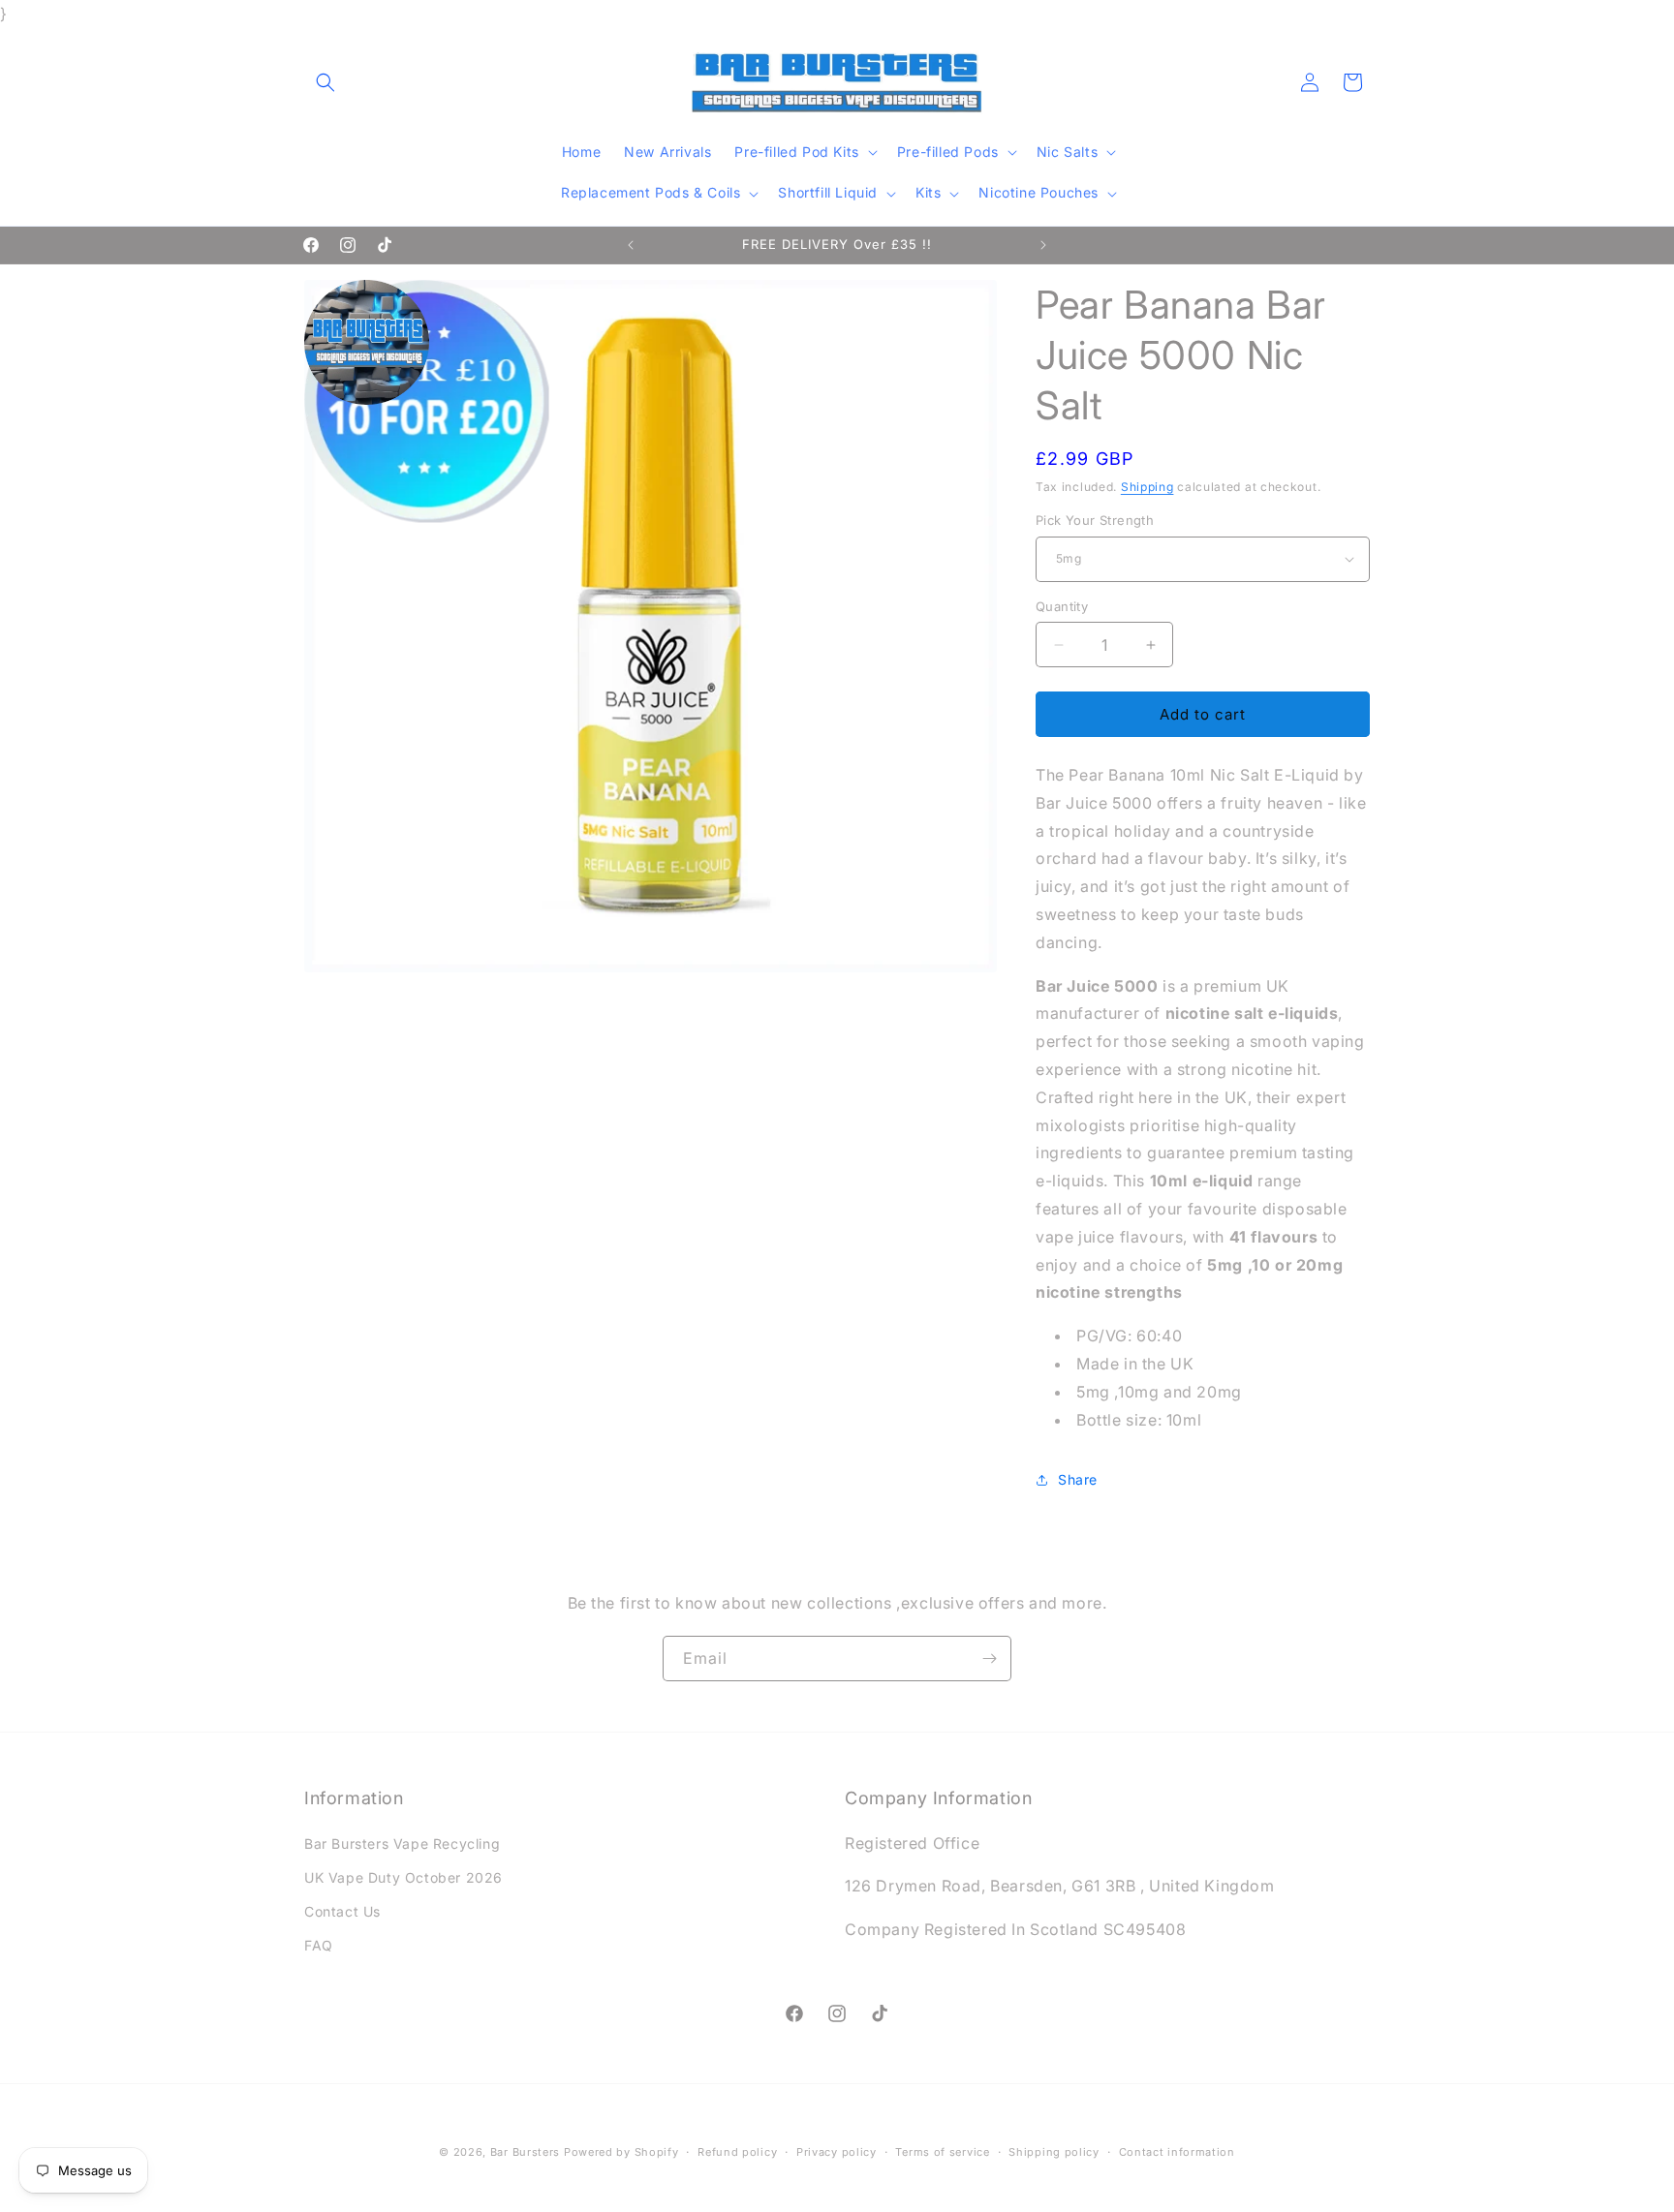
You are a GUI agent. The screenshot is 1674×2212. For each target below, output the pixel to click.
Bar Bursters (525, 2152)
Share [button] (1078, 1479)
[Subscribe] (989, 1659)
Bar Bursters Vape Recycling (402, 1843)
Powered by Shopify (621, 2152)
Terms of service (942, 2151)
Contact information (1177, 2151)
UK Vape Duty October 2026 (403, 1877)
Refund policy (737, 2151)
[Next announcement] (1043, 245)
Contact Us (342, 1911)
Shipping (1147, 487)
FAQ (319, 1945)
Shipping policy (1054, 2151)
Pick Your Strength (1095, 520)
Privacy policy (837, 2151)
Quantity (1062, 606)
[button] (325, 82)
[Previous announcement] (631, 245)
